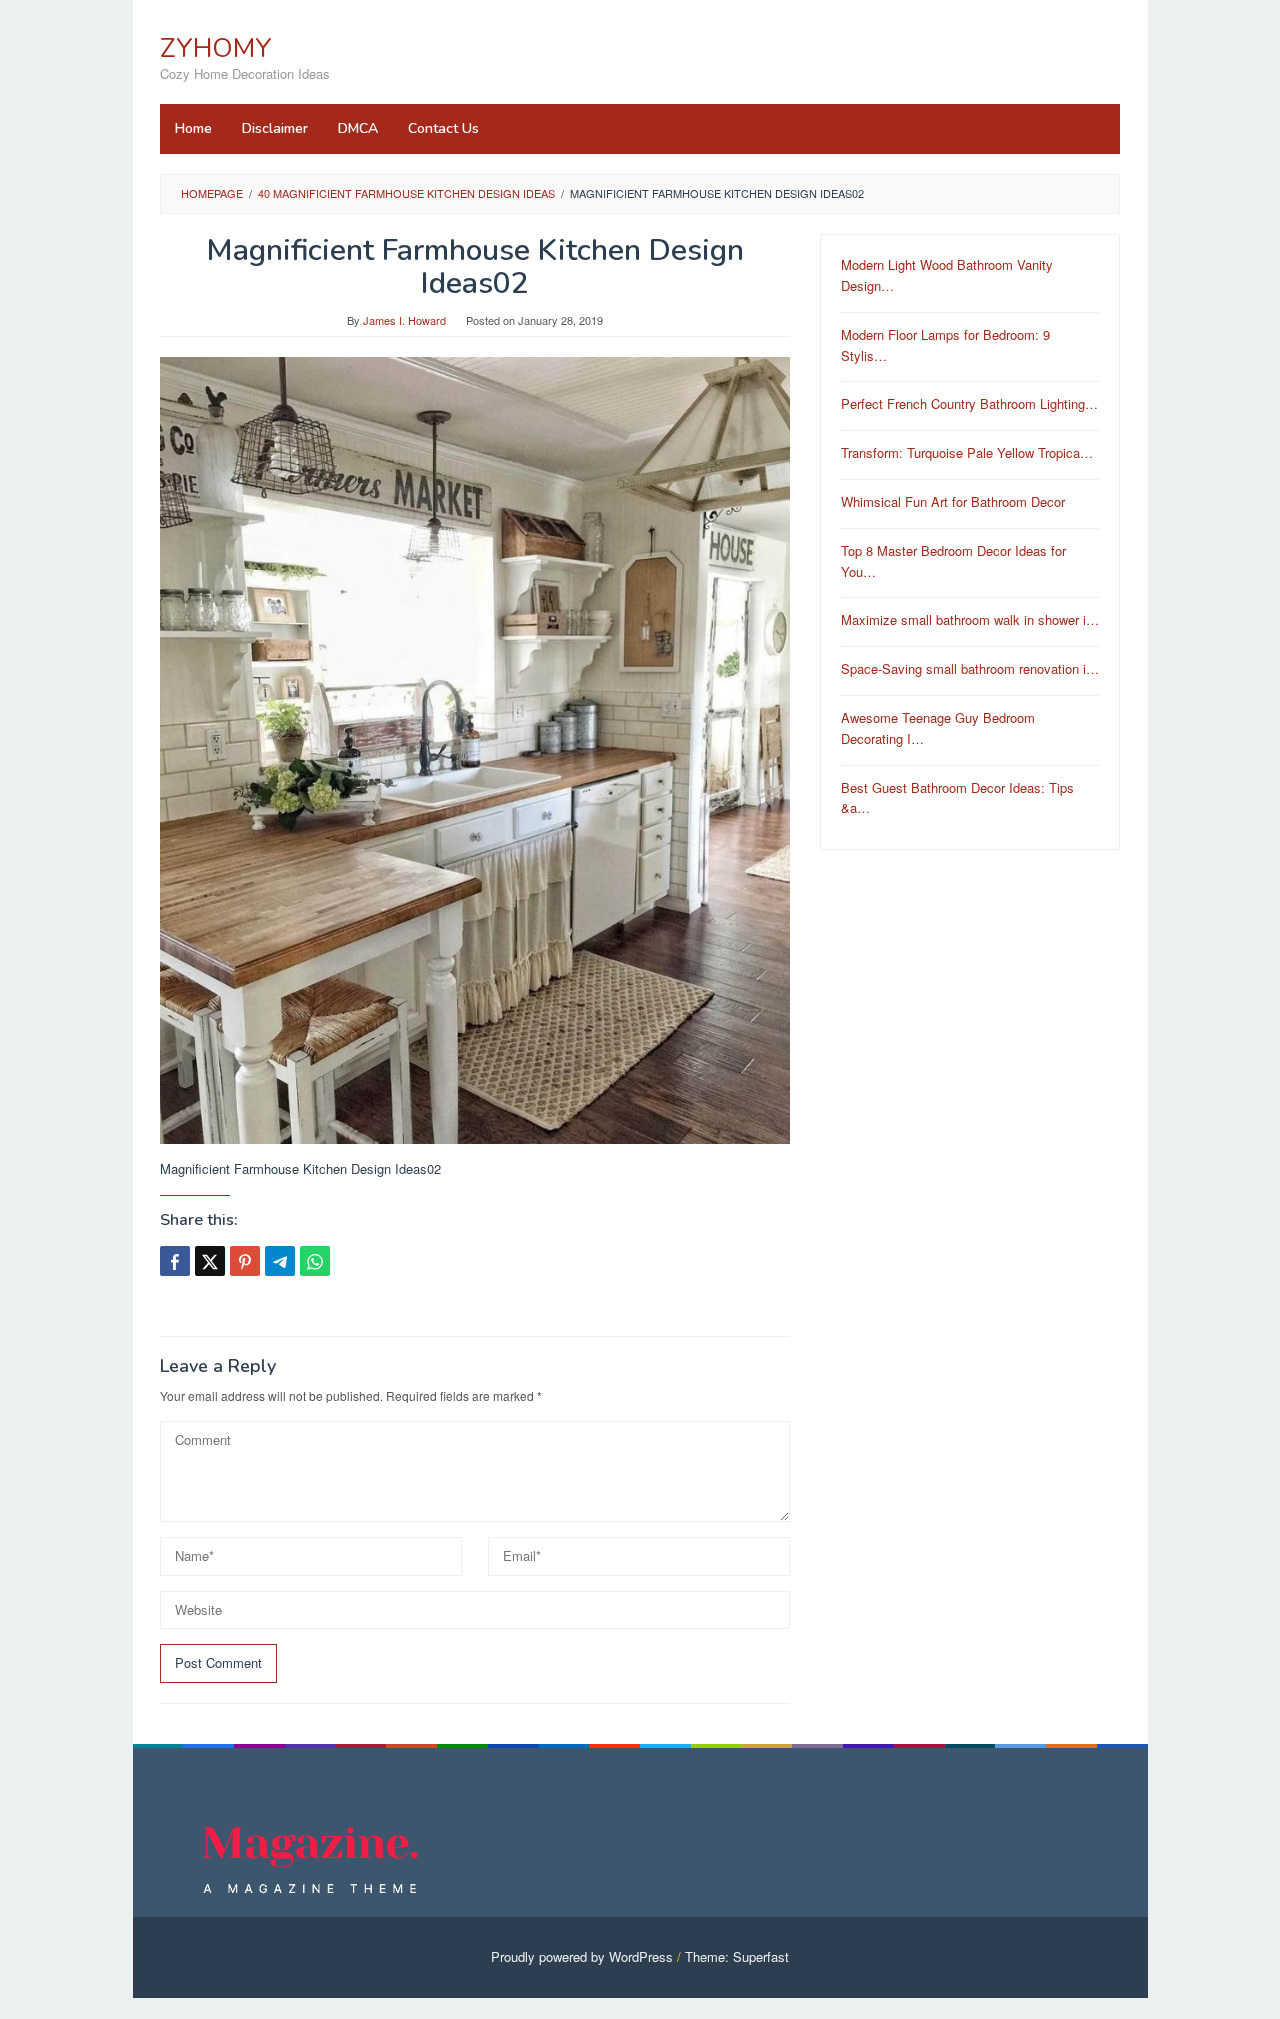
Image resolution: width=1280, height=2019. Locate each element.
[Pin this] (245, 1261)
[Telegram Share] (280, 1261)
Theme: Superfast (737, 1956)
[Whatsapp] (315, 1261)
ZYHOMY (216, 48)
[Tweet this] (210, 1261)
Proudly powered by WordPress (582, 1956)
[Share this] (175, 1261)
